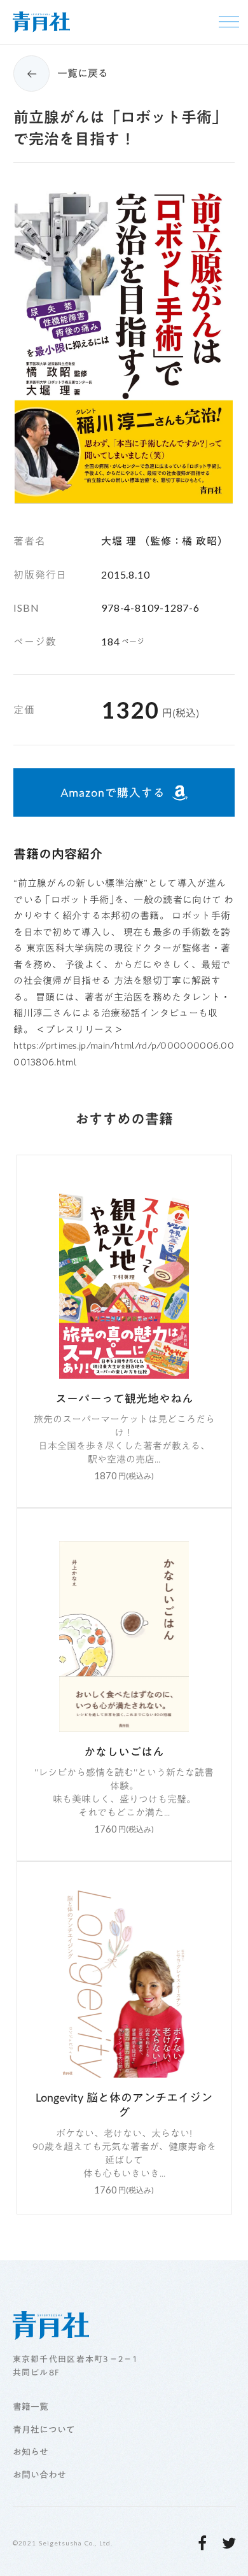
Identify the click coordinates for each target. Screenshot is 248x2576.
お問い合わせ (39, 2475)
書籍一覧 (31, 2407)
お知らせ (31, 2453)
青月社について (44, 2430)
